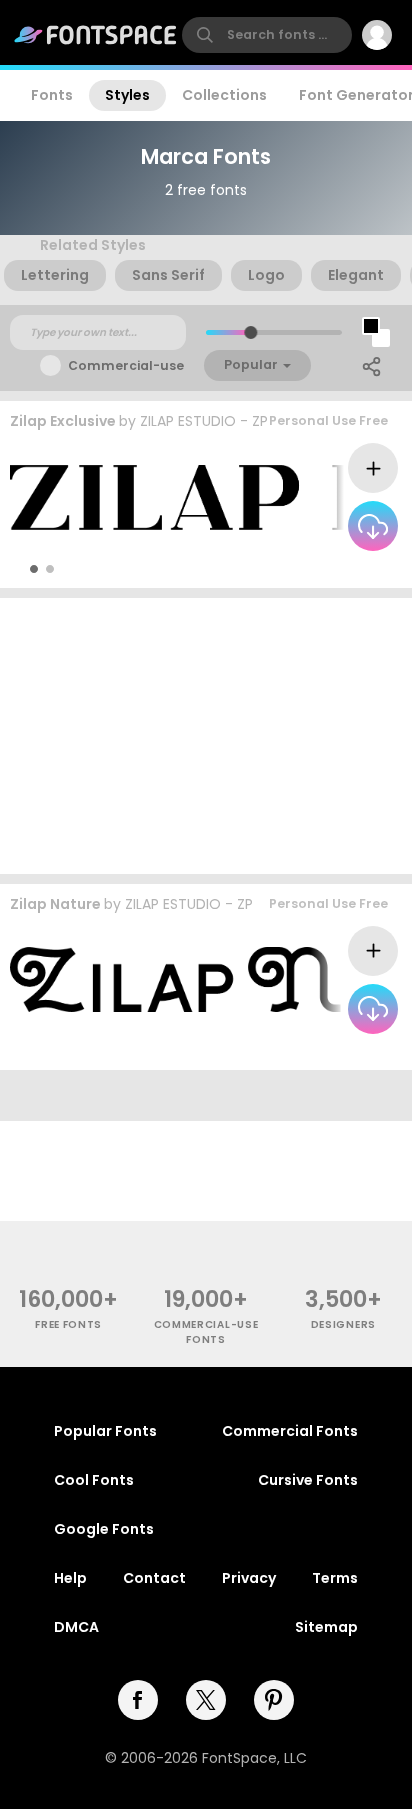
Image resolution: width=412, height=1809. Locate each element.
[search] (267, 35)
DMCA (76, 1627)
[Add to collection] (373, 468)
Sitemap (326, 1627)
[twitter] (206, 1700)
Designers (343, 1324)
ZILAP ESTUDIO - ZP (204, 421)
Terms (335, 1578)
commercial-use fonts (206, 1332)
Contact (154, 1578)
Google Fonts (104, 1529)
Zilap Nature (55, 904)
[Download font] (373, 526)
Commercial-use (126, 365)
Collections (224, 95)
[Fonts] (96, 35)
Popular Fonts (105, 1431)
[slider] (250, 332)
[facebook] (138, 1700)
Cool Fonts (94, 1480)
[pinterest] (274, 1700)
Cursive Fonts (308, 1480)
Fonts (52, 95)
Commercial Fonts (290, 1431)
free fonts (68, 1324)
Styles (127, 95)
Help (70, 1578)
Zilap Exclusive (63, 421)
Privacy (249, 1578)
